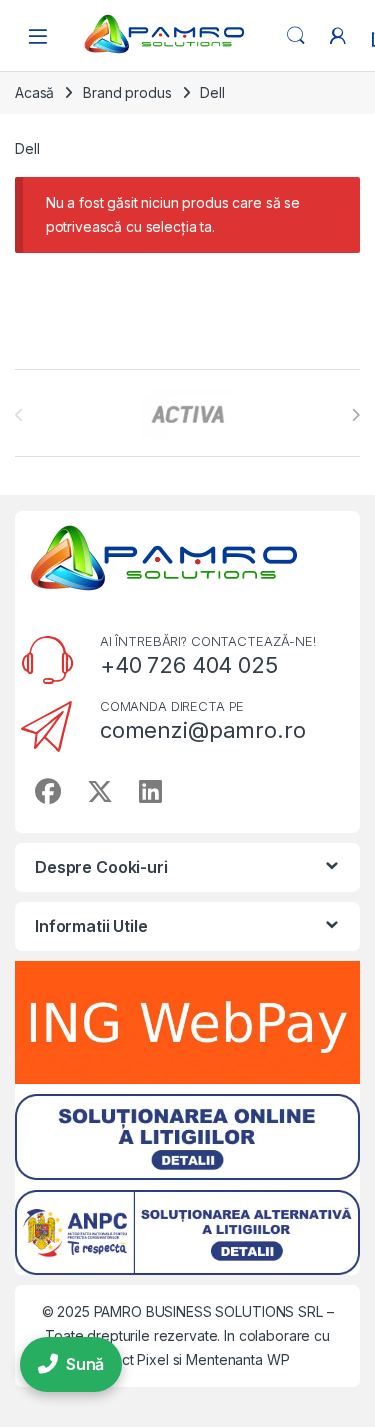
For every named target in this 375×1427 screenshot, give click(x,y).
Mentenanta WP (237, 1359)
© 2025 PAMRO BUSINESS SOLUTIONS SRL (184, 1311)
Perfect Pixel (127, 1359)
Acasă (34, 92)
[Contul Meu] (338, 36)
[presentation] (355, 415)
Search (296, 36)
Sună (85, 1364)
